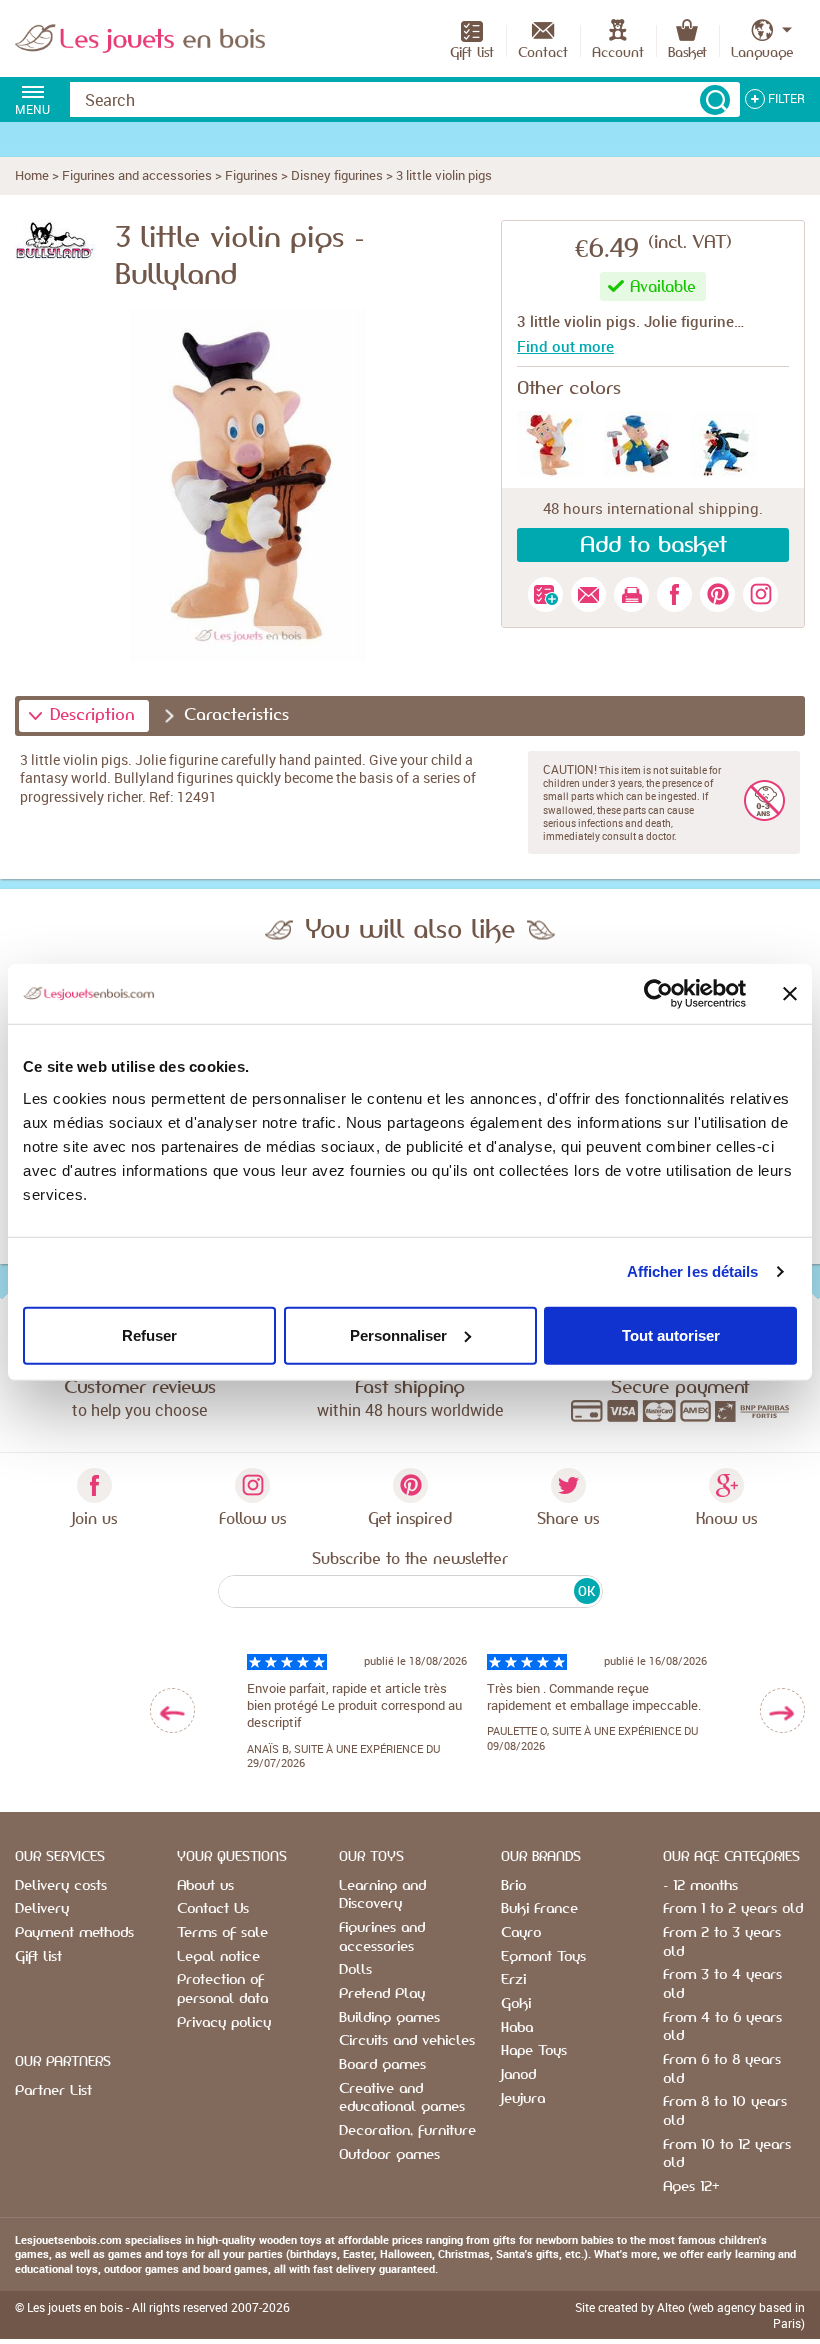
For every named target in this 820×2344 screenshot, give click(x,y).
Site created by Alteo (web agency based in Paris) (690, 2315)
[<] (172, 1710)
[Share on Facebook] (674, 594)
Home (32, 175)
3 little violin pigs (444, 175)
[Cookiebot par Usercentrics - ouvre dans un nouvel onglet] (658, 994)
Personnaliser (398, 1334)
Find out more (565, 346)
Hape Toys (534, 2051)
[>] (782, 1710)
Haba (517, 2028)
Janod (518, 2075)
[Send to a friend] (588, 594)
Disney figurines (337, 175)
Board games (382, 2065)
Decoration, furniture (407, 2131)
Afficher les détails (693, 1271)
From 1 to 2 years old (733, 1909)
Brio (513, 1886)
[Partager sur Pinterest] (717, 594)
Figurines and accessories (137, 175)
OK (586, 1591)
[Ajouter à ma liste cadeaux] (545, 594)
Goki (516, 2004)
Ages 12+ (691, 2187)
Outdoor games (389, 2155)
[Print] (631, 594)
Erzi (513, 1980)
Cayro (521, 1933)
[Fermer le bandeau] (790, 994)
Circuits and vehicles (407, 2041)
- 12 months (700, 1886)
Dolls (355, 1970)
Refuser (149, 1334)
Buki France (539, 1909)
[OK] (715, 100)
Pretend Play (382, 1994)
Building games (389, 2018)
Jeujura (523, 2099)
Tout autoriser (671, 1334)
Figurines (251, 175)
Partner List (53, 2091)
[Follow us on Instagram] (760, 594)
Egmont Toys (543, 1957)
